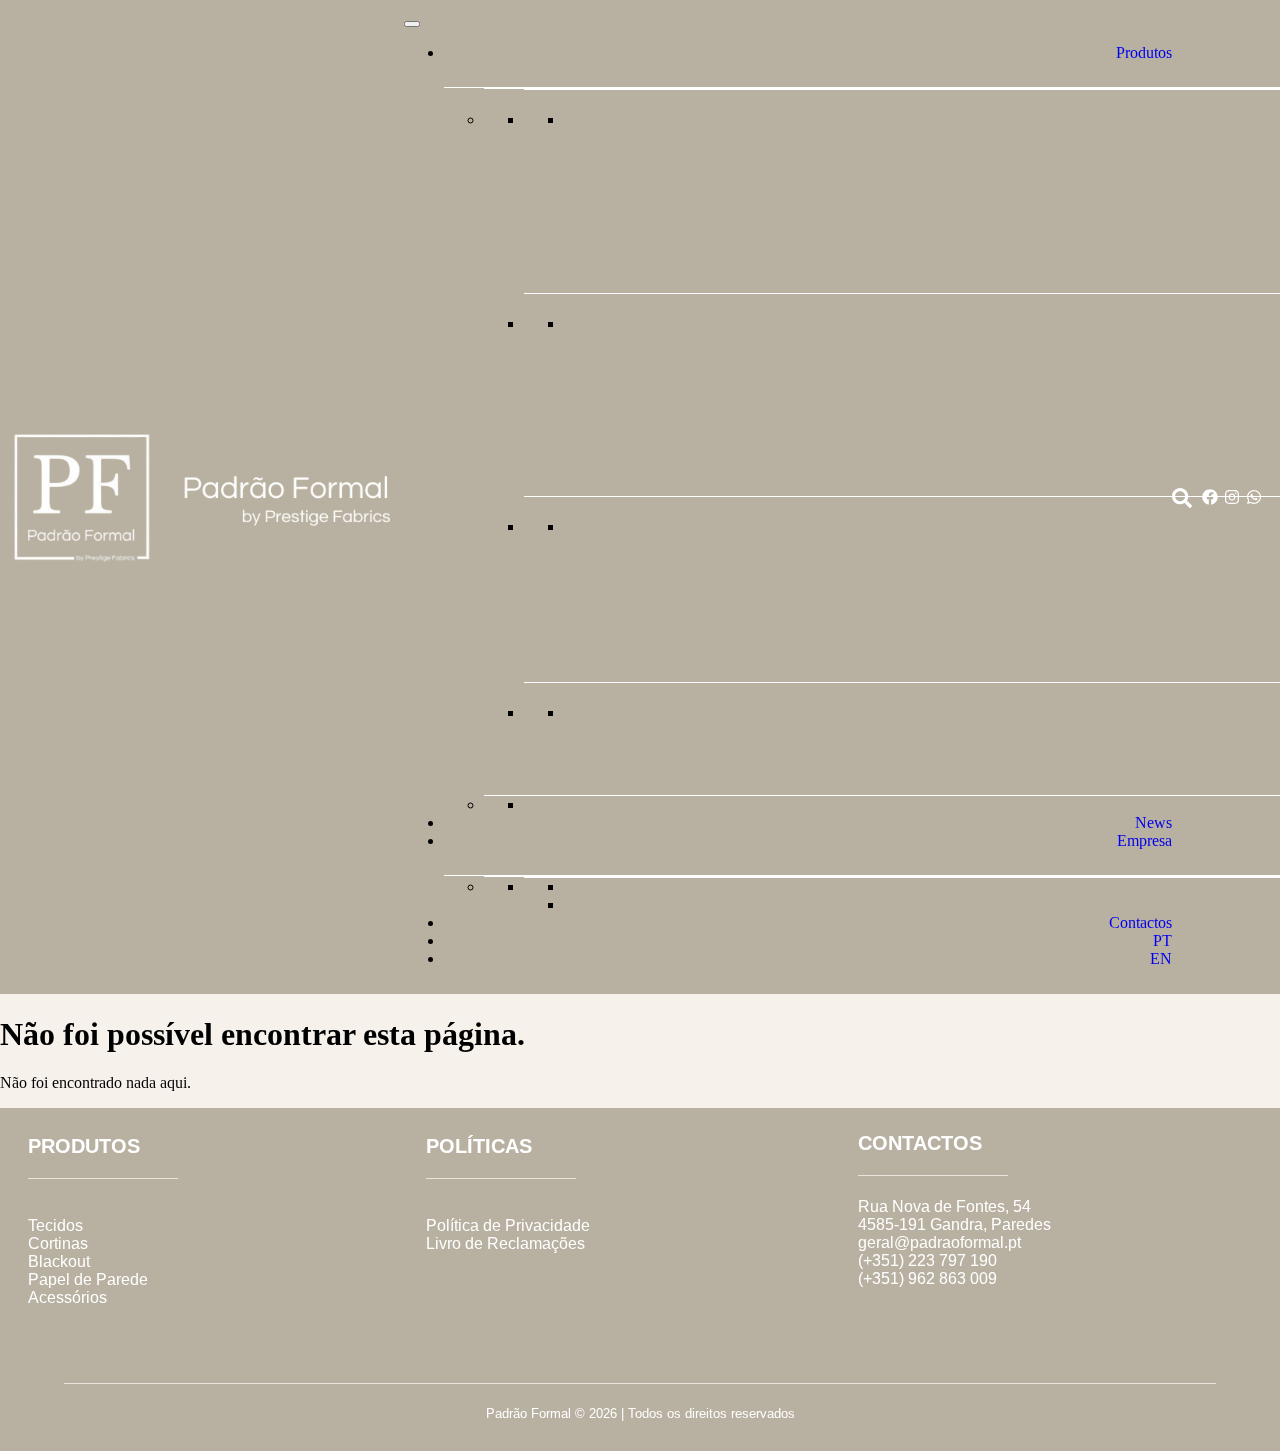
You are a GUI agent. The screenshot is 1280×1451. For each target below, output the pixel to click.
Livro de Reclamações (505, 1243)
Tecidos (55, 1225)
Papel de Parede (88, 1279)
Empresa (1144, 840)
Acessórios (67, 1297)
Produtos (1144, 52)
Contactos (1140, 922)
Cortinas (58, 1243)
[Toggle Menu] (412, 24)
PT (1162, 940)
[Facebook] (1210, 497)
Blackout (59, 1261)
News (1153, 822)
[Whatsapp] (1254, 497)
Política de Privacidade (508, 1225)
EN (1161, 958)
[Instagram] (1232, 497)
